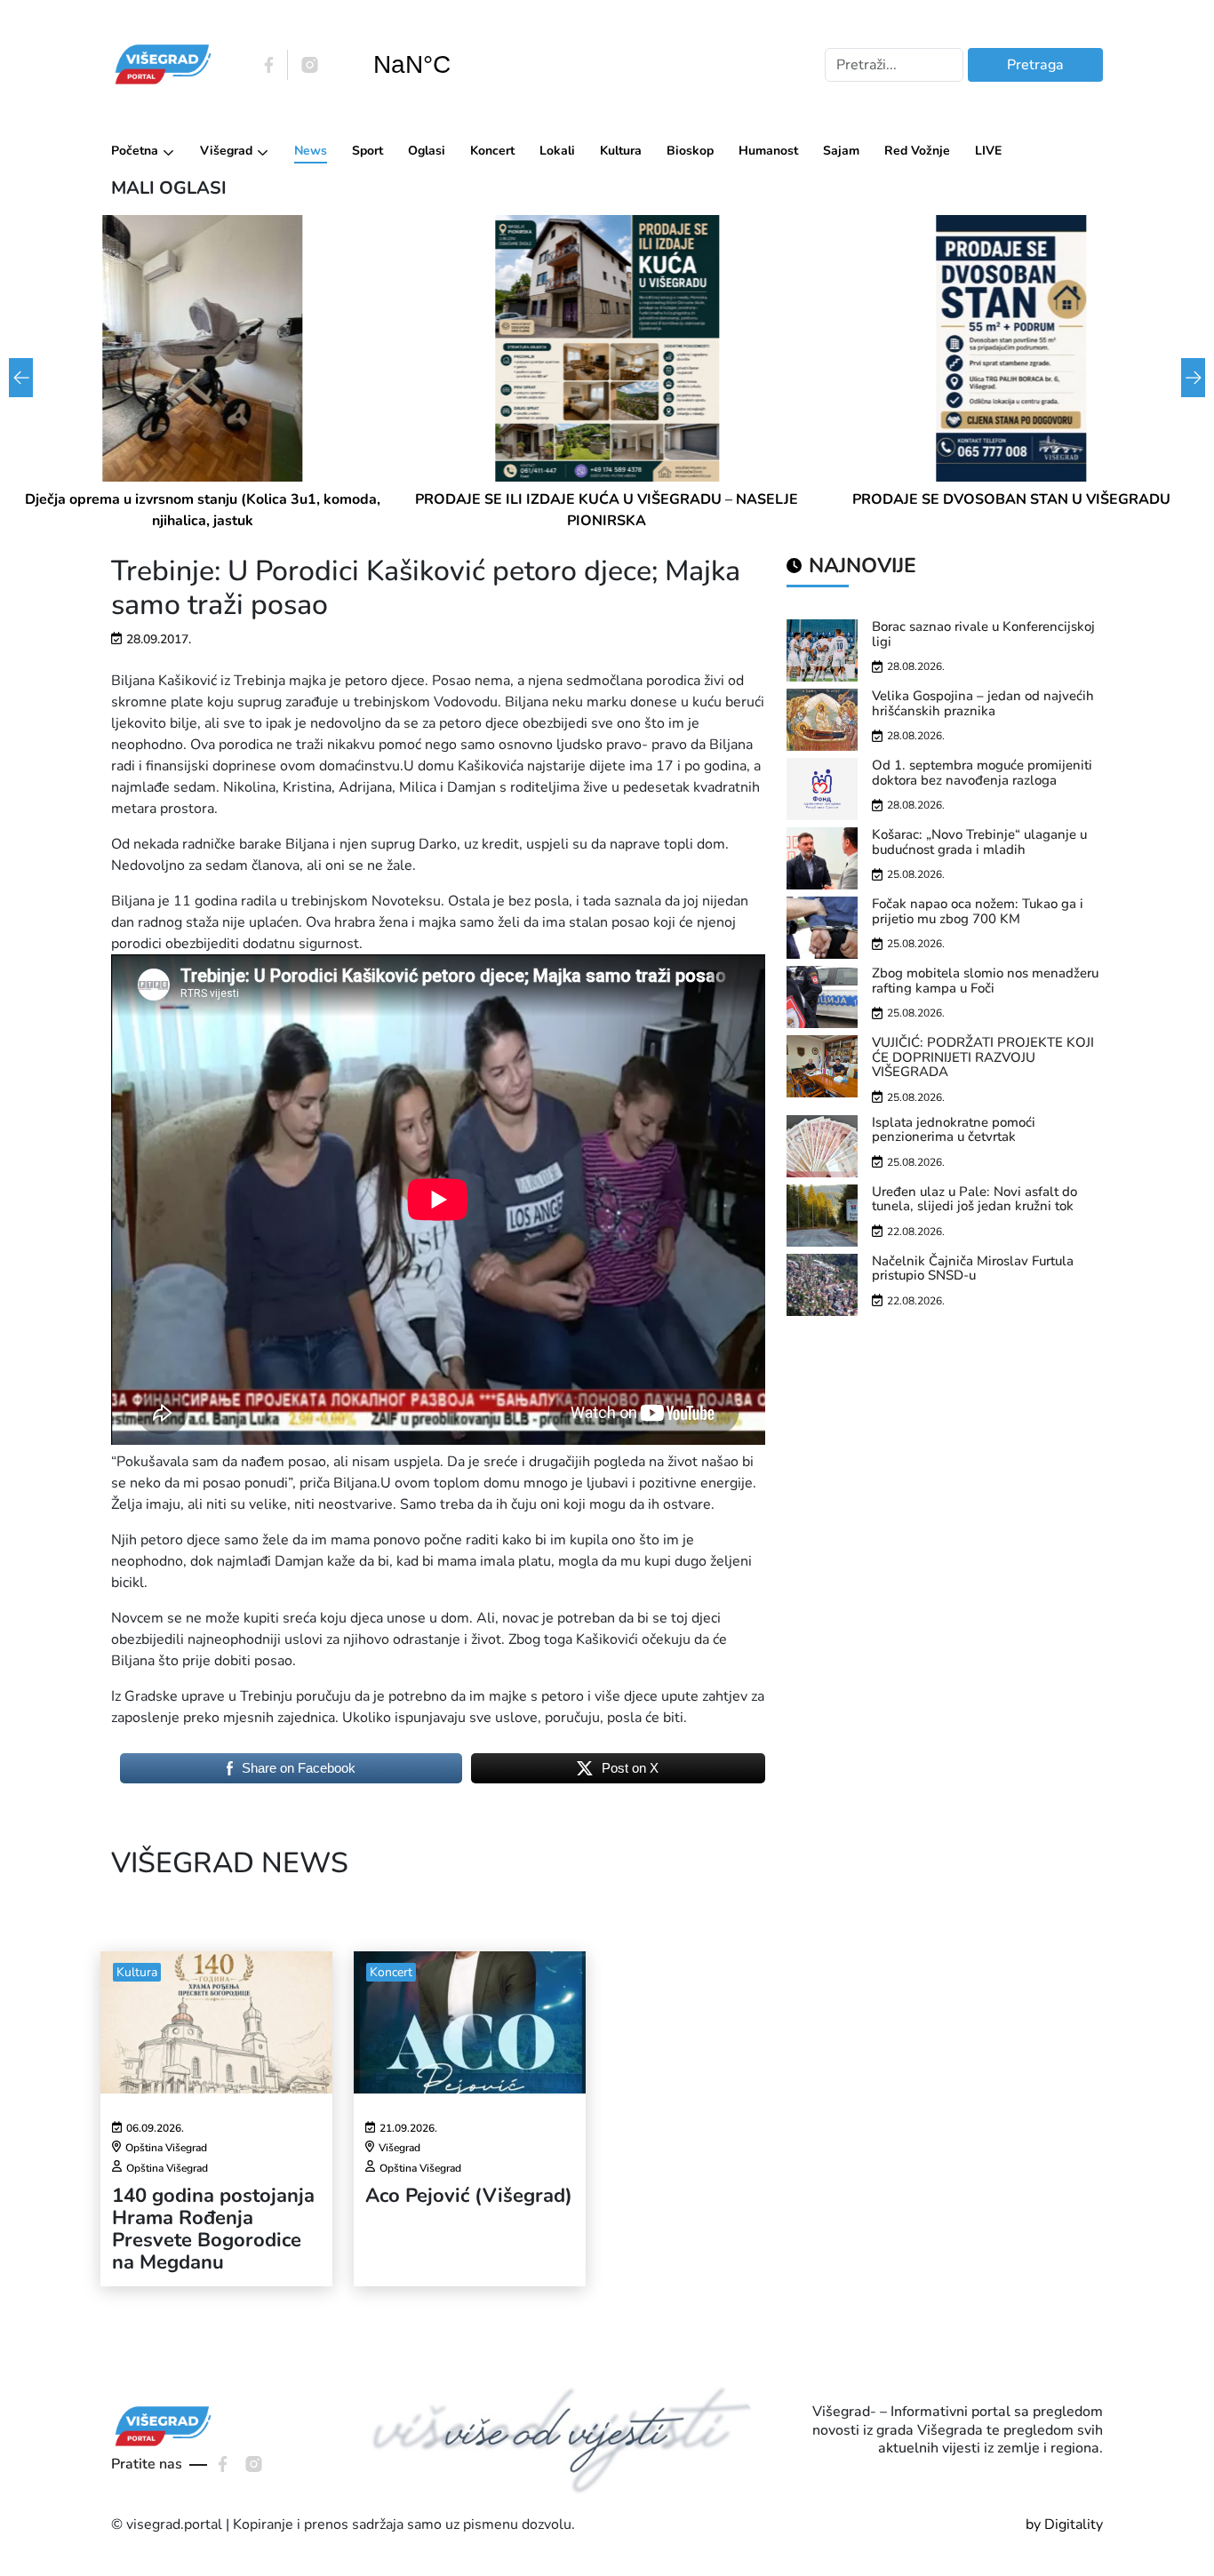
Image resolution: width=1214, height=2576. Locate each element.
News (311, 152)
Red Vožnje (917, 152)
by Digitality (1064, 2524)
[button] (1193, 378)
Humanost (768, 152)
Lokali (557, 152)
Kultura (621, 152)
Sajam (841, 152)
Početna (135, 152)
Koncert (492, 152)
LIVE (988, 152)
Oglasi (427, 152)
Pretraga (1035, 65)
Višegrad (226, 152)
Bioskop (690, 152)
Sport (367, 152)
